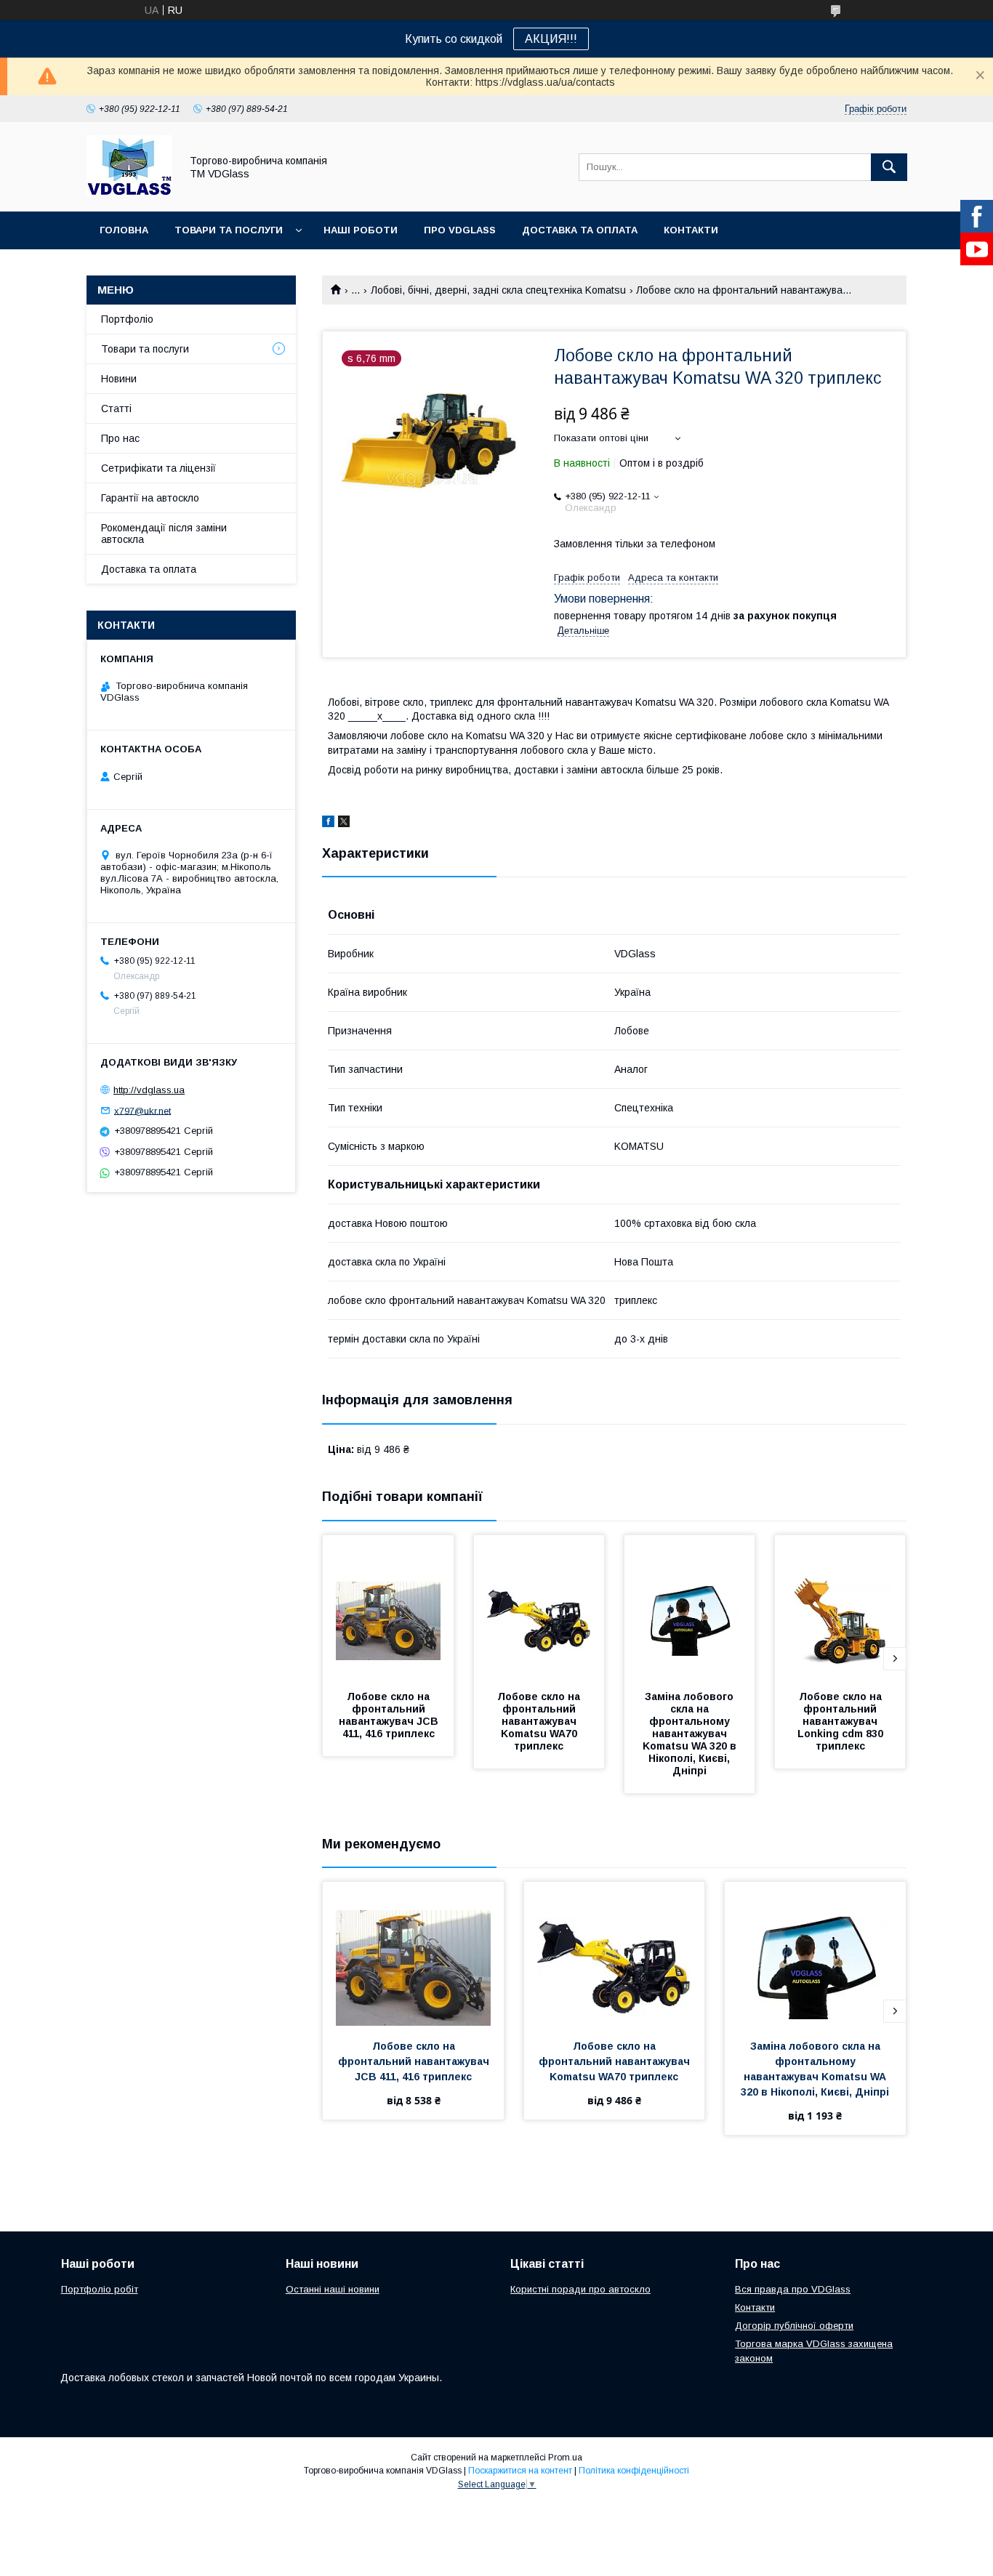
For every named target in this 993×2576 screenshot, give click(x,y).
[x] (344, 824)
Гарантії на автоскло (150, 498)
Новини (119, 379)
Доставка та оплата (580, 230)
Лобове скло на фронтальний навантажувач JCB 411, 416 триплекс (390, 1715)
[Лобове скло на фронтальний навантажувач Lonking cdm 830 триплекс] (840, 1608)
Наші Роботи (361, 230)
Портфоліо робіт (100, 2289)
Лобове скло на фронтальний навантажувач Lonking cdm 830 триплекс (842, 1721)
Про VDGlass (460, 230)
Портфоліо (127, 319)
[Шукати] (889, 167)
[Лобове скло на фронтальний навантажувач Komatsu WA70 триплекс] (539, 1608)
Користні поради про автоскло (580, 2289)
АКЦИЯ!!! (551, 39)
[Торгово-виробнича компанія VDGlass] (129, 193)
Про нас (120, 438)
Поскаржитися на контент (520, 2471)
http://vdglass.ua (149, 1090)
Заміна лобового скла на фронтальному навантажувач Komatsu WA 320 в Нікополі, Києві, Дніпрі (691, 1734)
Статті (116, 408)
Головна (124, 230)
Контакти (691, 230)
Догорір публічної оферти (794, 2326)
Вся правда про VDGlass (793, 2289)
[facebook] (328, 824)
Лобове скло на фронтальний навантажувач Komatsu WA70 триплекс (540, 1721)
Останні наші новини (333, 2289)
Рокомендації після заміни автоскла (164, 534)
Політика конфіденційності (634, 2471)
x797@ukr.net (142, 1110)
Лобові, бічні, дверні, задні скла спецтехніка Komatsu (498, 290)
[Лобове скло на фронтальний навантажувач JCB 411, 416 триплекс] (388, 1608)
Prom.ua (565, 2458)
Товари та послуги (229, 230)
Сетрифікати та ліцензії (158, 468)
